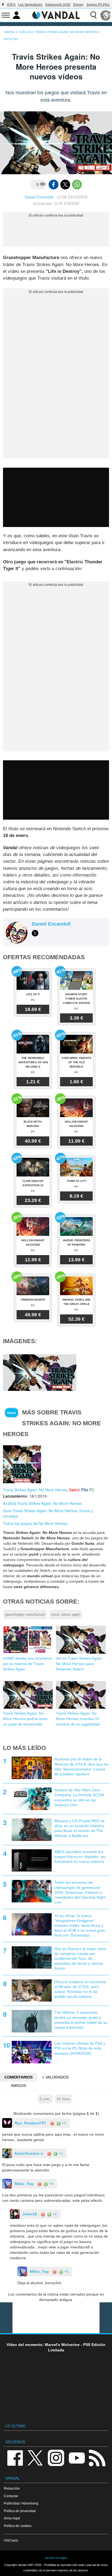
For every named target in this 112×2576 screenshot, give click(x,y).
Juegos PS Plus (98, 5)
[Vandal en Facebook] (15, 2457)
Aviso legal (12, 2518)
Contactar (11, 2496)
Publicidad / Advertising (21, 2503)
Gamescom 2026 (58, 5)
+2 (54, 2214)
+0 (51, 2184)
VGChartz (11, 2540)
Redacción (12, 2488)
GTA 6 (11, 5)
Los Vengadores (30, 5)
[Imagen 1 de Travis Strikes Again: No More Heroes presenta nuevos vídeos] (40, 1372)
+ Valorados (55, 2077)
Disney (78, 5)
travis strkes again (66, 1615)
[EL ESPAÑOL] (106, 15)
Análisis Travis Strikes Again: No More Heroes (42, 1503)
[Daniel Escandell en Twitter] (35, 933)
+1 (63, 2123)
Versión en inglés (56, 2558)
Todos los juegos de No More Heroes (35, 1523)
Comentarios (18, 2077)
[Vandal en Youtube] (77, 2457)
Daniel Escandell (39, 197)
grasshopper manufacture (25, 1615)
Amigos (18, 2086)
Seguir (11, 1413)
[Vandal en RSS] (97, 2457)
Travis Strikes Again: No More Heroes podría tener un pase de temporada (25, 1719)
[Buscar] (94, 15)
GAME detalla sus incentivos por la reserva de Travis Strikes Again (27, 1664)
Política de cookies (18, 2526)
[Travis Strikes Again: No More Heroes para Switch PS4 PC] (22, 1464)
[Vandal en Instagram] (56, 2457)
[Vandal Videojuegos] (56, 15)
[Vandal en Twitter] (35, 2457)
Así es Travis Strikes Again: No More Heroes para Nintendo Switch (79, 1664)
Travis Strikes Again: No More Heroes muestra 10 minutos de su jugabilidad (78, 1719)
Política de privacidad (20, 2511)
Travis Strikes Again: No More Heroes (35, 1490)
